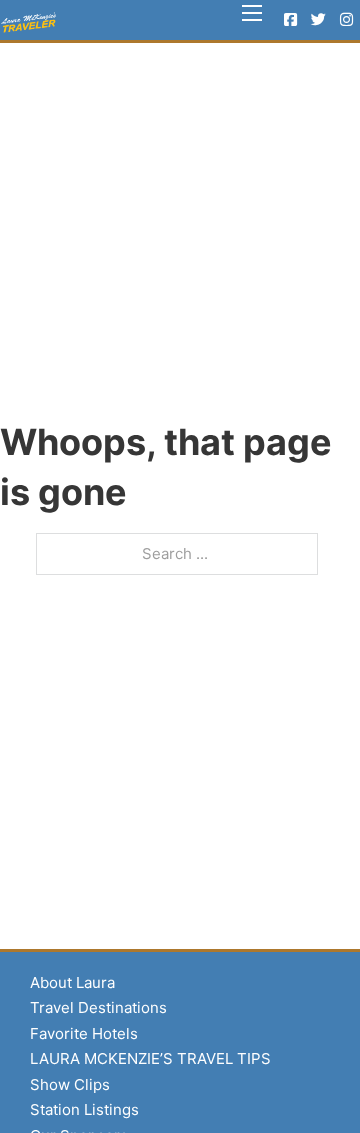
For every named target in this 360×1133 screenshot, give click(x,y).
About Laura (72, 982)
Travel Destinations (98, 1007)
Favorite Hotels (84, 1033)
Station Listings (84, 1109)
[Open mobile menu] (252, 13)
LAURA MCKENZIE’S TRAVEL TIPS (150, 1058)
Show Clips (70, 1084)
